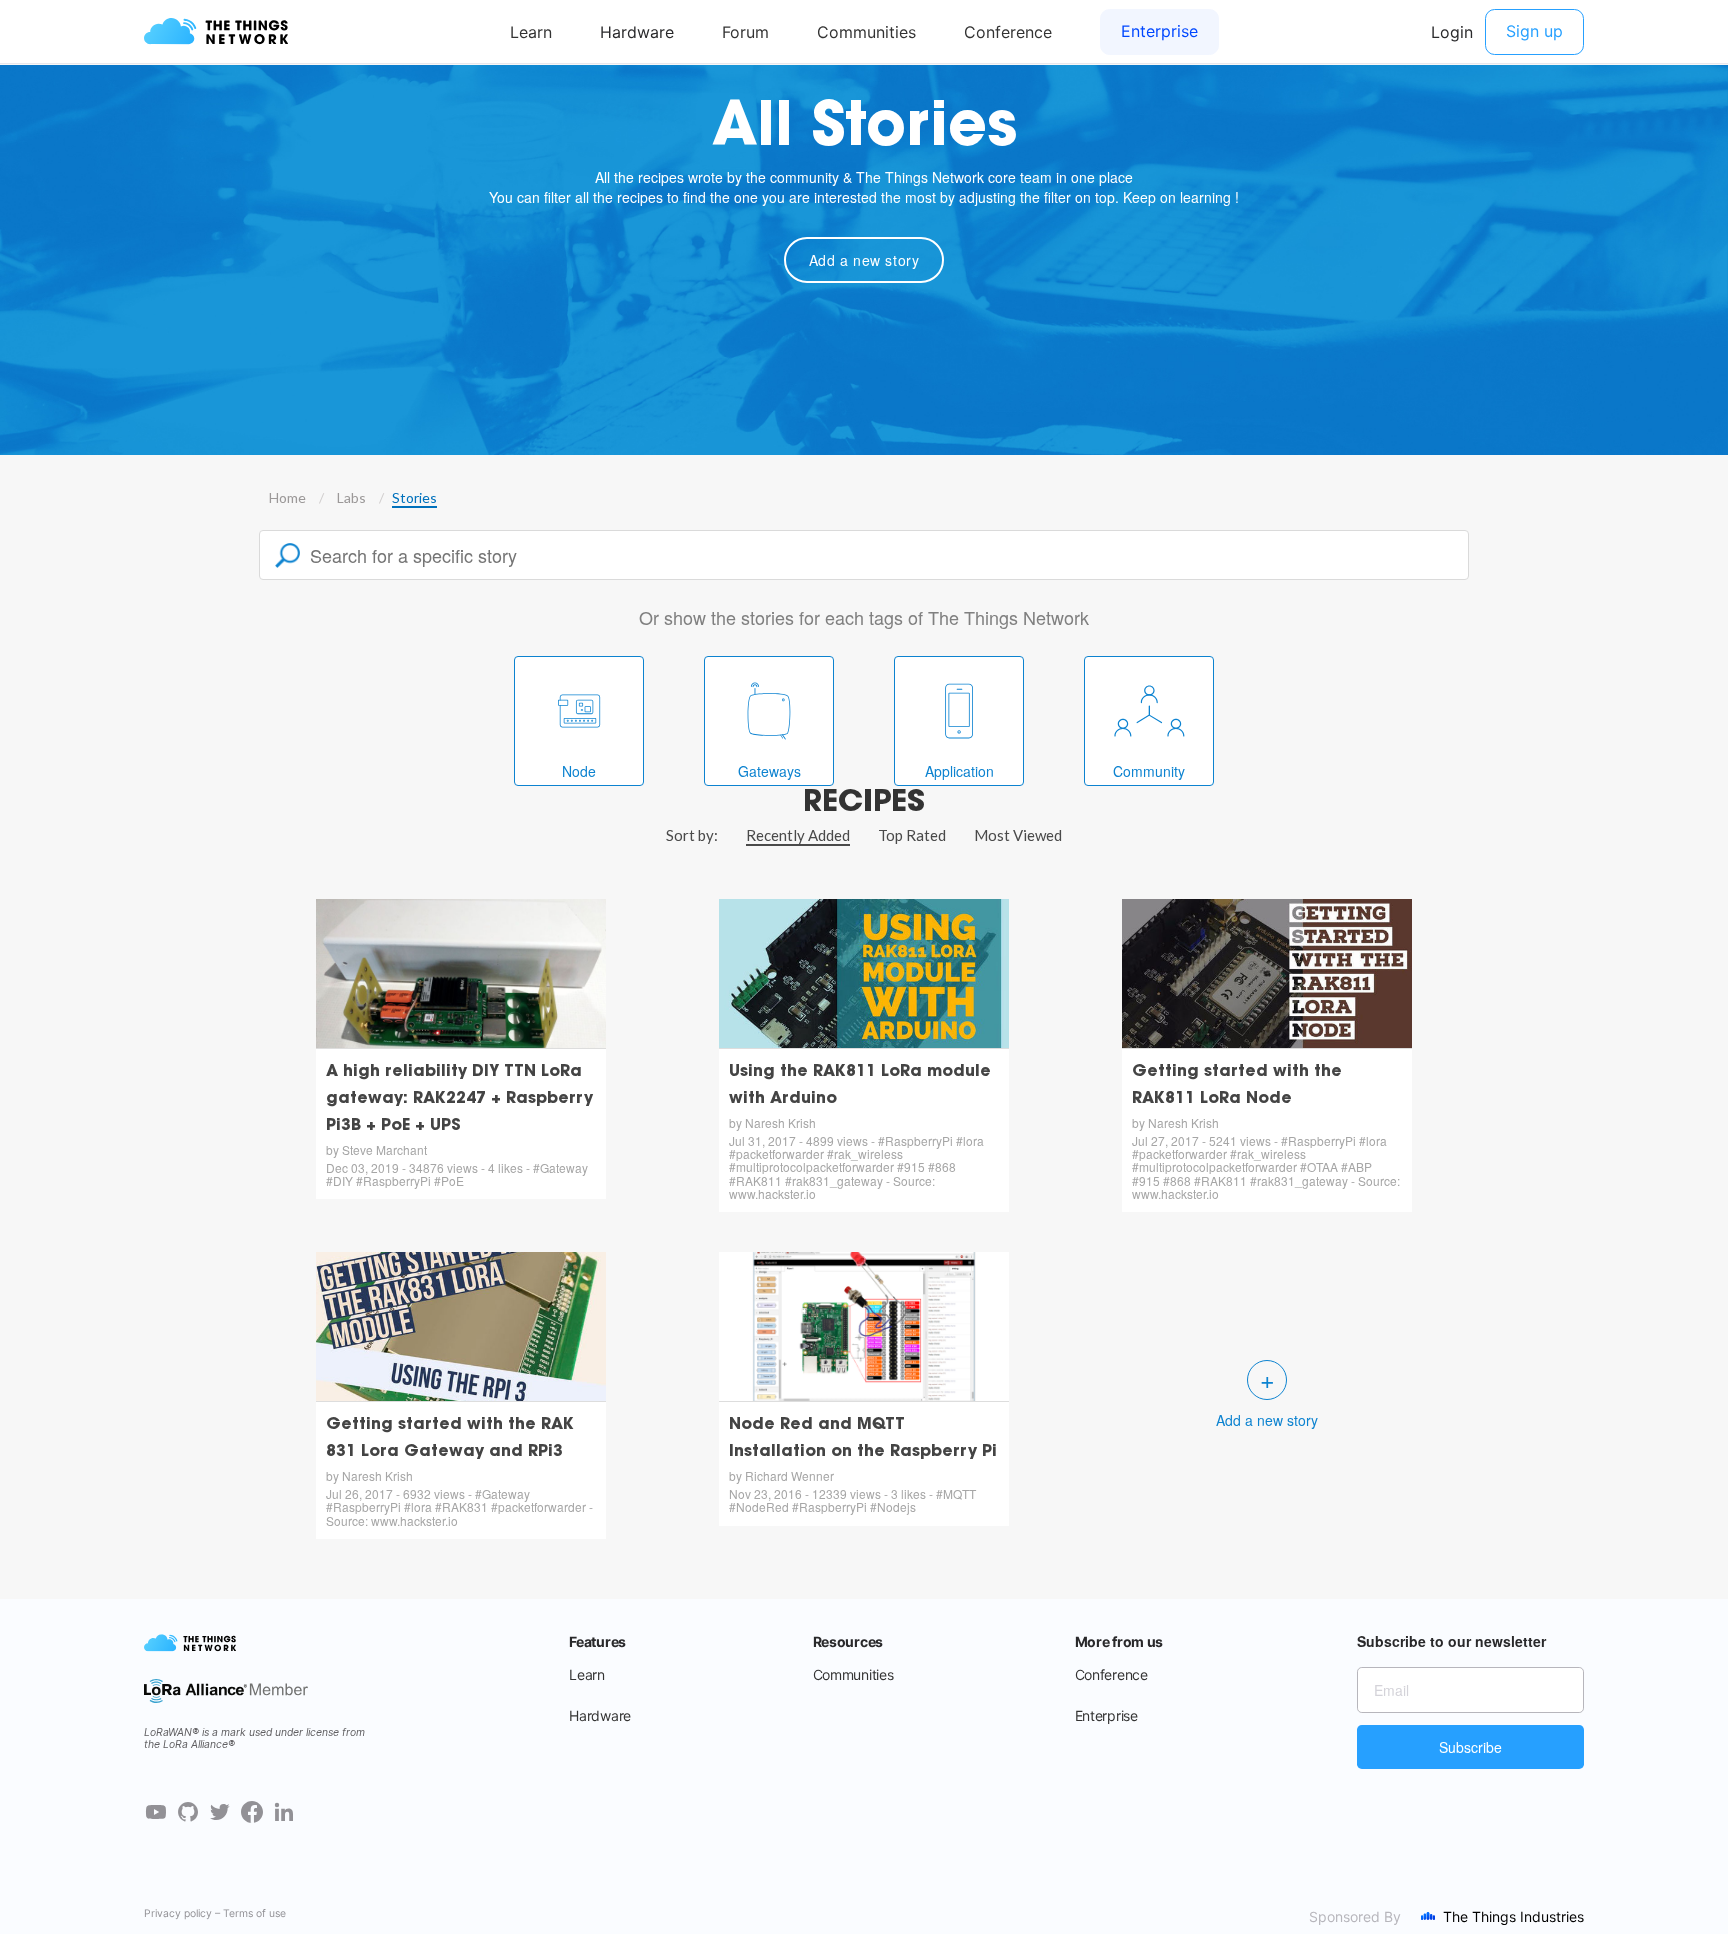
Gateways (769, 771)
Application (959, 771)
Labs (351, 497)
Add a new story (864, 260)
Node (579, 771)
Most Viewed (1018, 835)
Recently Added (798, 835)
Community (1149, 771)
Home (287, 497)
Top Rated (912, 835)
